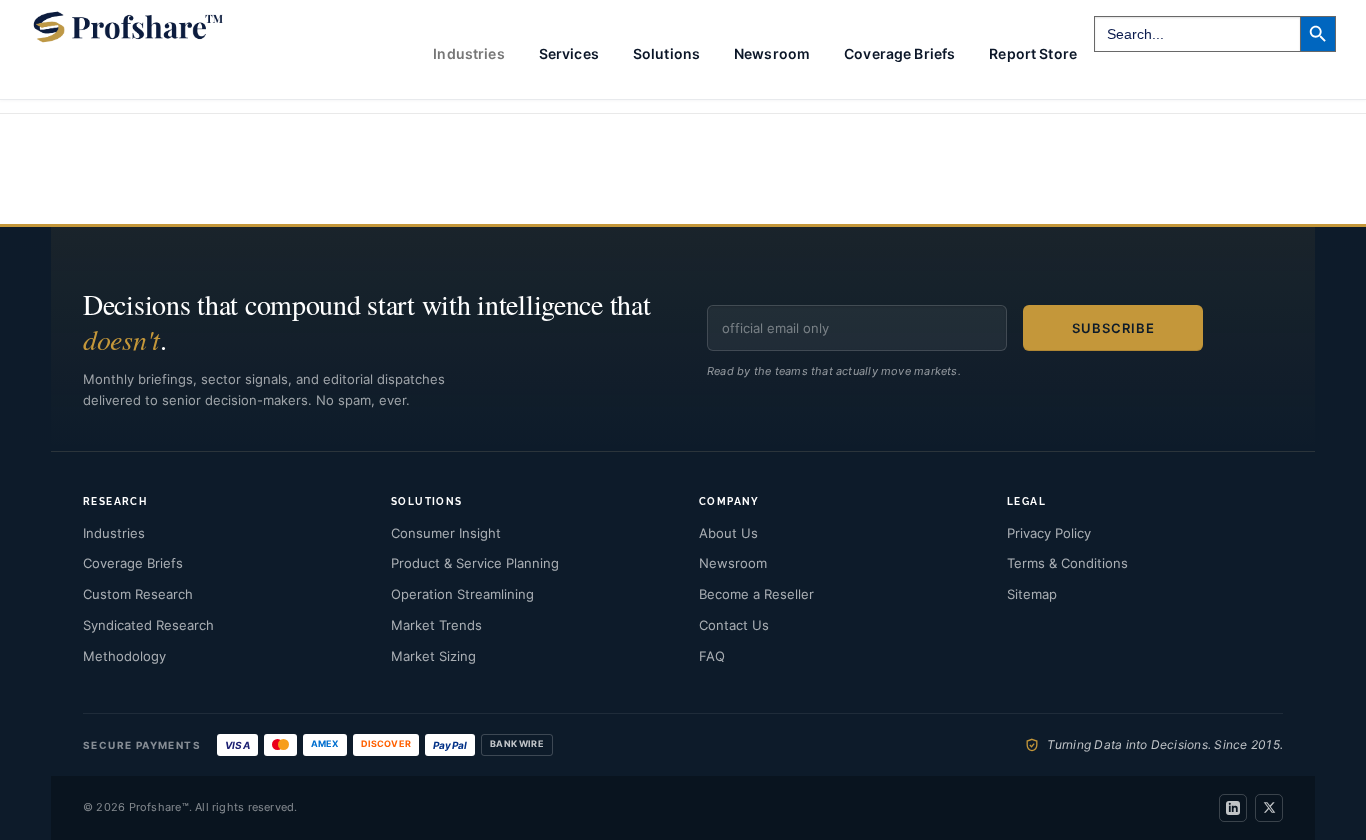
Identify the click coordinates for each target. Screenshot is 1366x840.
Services (569, 53)
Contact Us (734, 625)
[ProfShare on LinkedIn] (1233, 808)
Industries (114, 533)
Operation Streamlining (462, 594)
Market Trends (436, 625)
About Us (728, 533)
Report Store (1033, 53)
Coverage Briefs (899, 53)
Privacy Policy (1049, 533)
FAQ (712, 656)
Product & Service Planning (475, 563)
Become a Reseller (756, 594)
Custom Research (138, 594)
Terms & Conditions (1067, 563)
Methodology (124, 656)
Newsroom (772, 53)
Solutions (666, 53)
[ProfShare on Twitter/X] (1269, 808)
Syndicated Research (148, 625)
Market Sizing (433, 656)
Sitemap (1032, 594)
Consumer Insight (446, 533)
